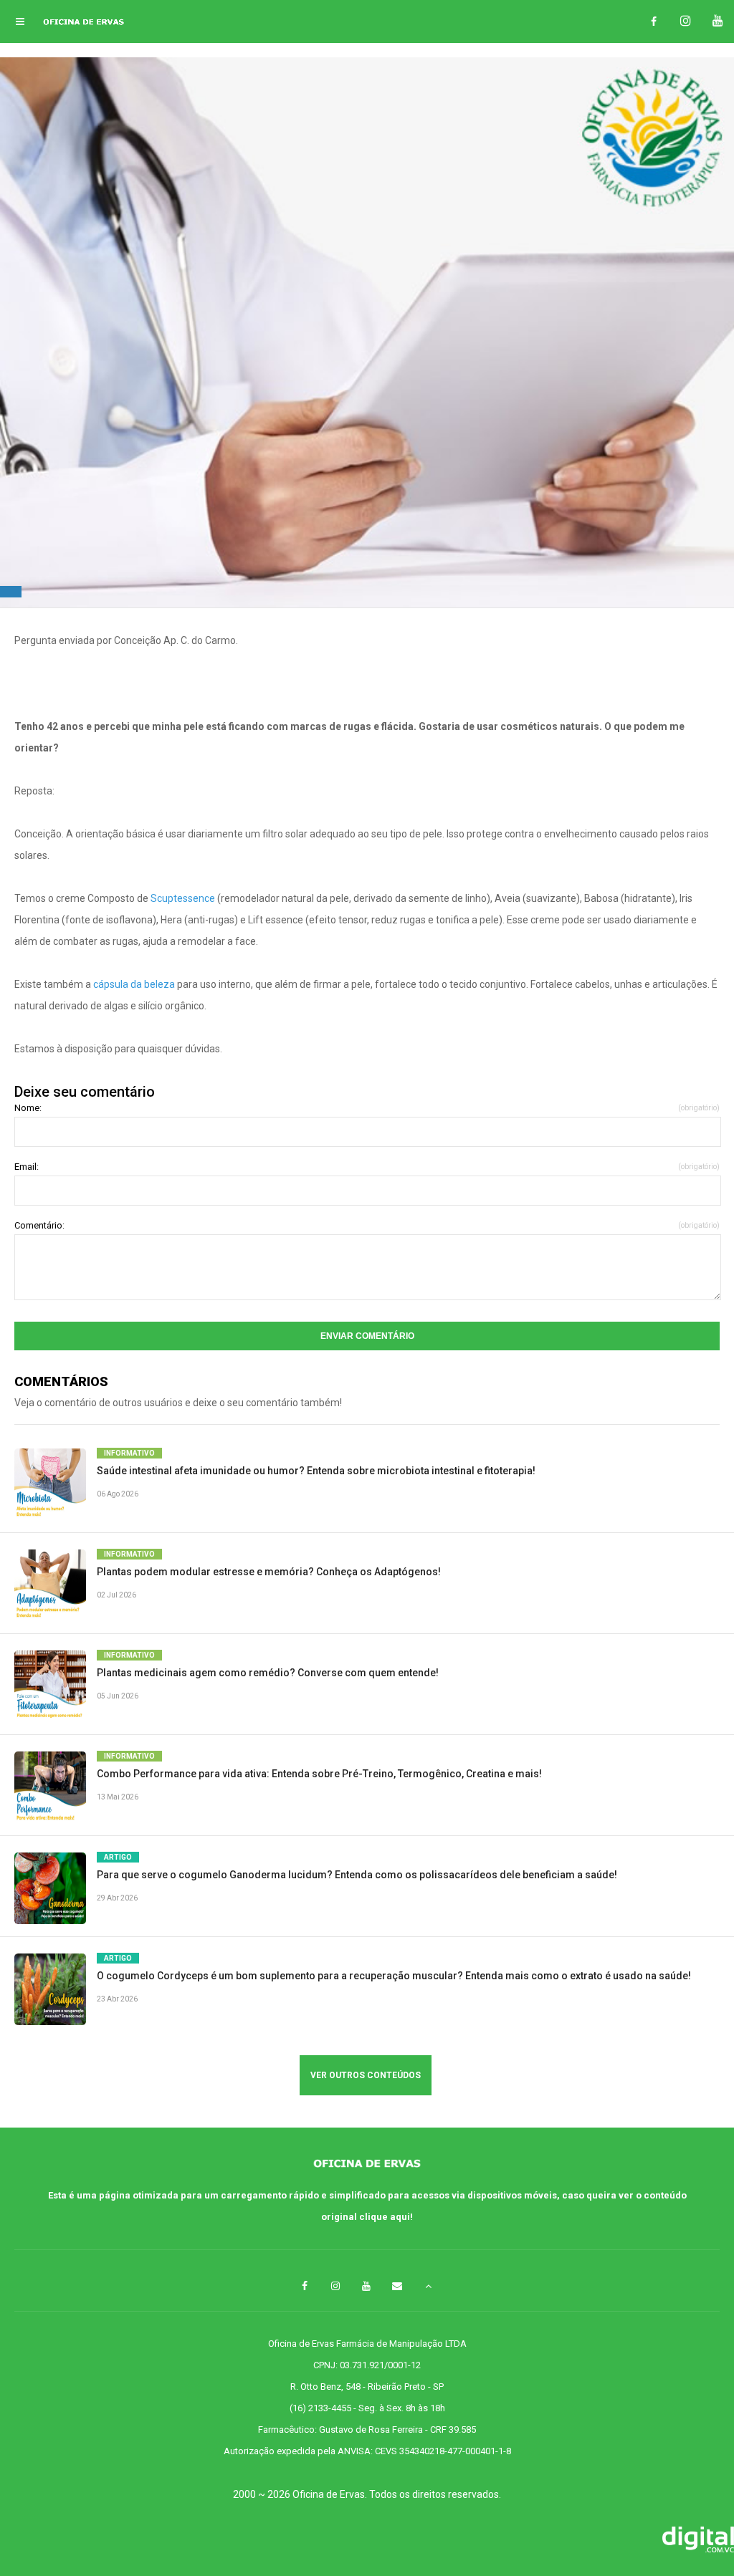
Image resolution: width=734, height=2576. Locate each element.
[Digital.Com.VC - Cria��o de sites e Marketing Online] (367, 2541)
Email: (367, 1167)
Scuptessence (183, 898)
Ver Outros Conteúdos (366, 2075)
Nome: (367, 1108)
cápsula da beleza (134, 984)
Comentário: (367, 1225)
